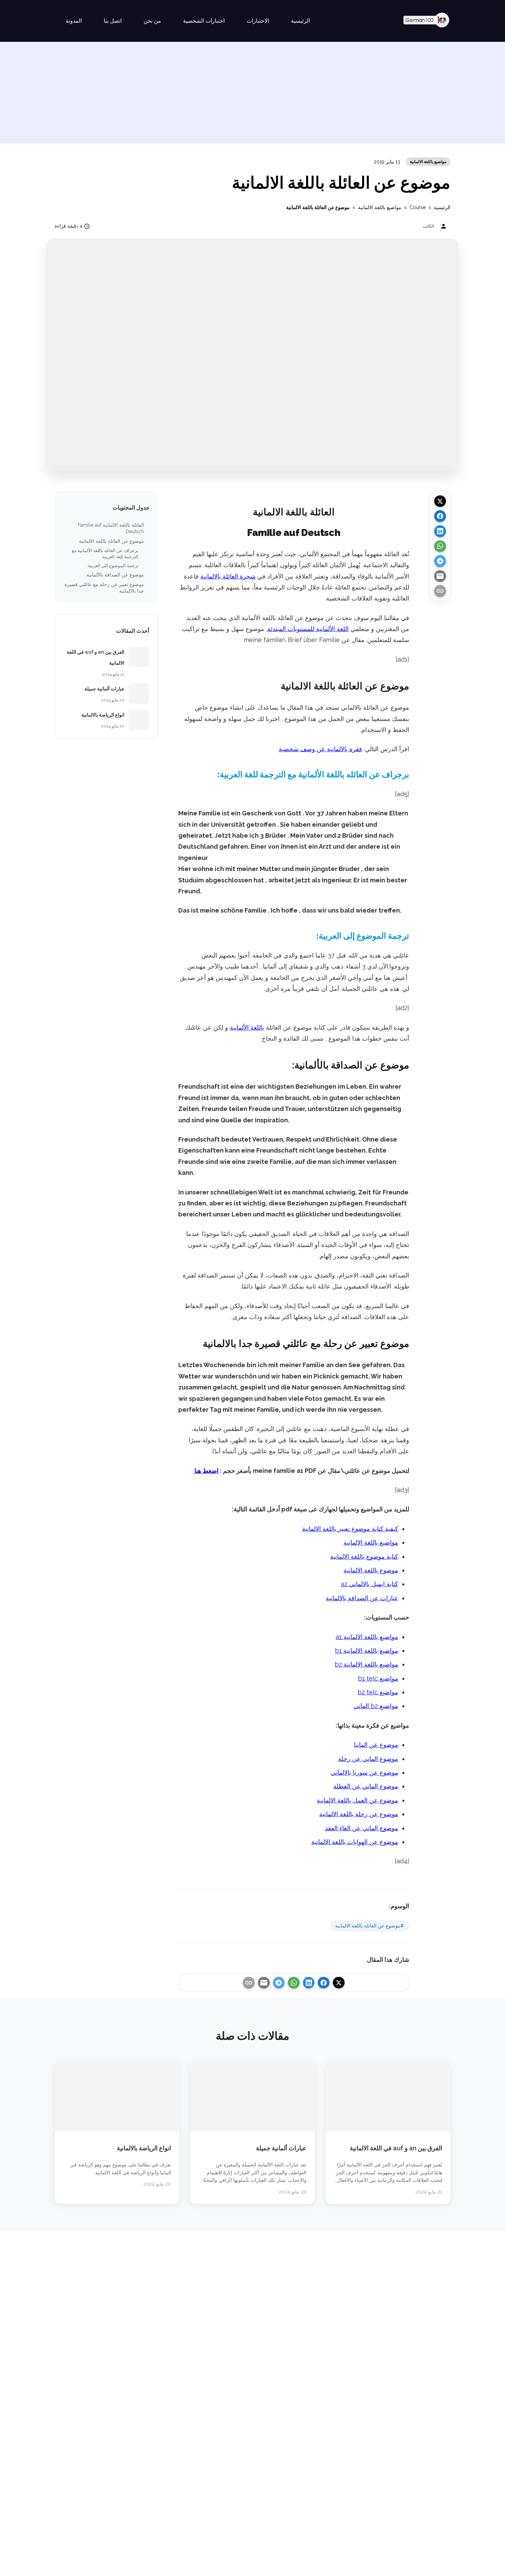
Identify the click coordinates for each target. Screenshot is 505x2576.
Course (418, 207)
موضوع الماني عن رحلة (368, 1759)
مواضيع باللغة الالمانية (428, 162)
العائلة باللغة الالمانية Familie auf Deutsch (111, 528)
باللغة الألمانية (247, 1027)
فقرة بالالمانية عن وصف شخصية (320, 749)
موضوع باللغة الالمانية (371, 1570)
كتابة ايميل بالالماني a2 (369, 1584)
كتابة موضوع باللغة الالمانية (364, 1556)
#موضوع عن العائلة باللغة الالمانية (369, 1926)
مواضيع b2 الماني (376, 1706)
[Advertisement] (252, 95)
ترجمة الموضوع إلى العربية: (113, 566)
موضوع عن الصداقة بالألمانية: (115, 575)
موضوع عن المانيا (376, 1745)
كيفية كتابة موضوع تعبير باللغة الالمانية (350, 1529)
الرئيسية (442, 207)
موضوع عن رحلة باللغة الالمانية (359, 1814)
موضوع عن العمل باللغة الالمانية (357, 1800)
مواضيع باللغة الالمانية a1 (367, 1637)
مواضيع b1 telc (378, 1678)
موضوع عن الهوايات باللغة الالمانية (355, 1842)
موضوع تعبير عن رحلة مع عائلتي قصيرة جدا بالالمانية (104, 588)
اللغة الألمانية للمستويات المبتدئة (308, 629)
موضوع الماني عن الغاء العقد (362, 1828)
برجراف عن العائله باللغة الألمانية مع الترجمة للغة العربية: (105, 554)
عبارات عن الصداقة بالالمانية (362, 1598)
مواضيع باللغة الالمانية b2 (366, 1664)
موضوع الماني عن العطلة (366, 1786)
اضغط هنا (206, 1471)
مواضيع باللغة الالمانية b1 (367, 1651)
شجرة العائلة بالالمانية (228, 576)
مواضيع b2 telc (378, 1692)
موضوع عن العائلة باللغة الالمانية (111, 541)
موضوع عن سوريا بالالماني (364, 1772)
